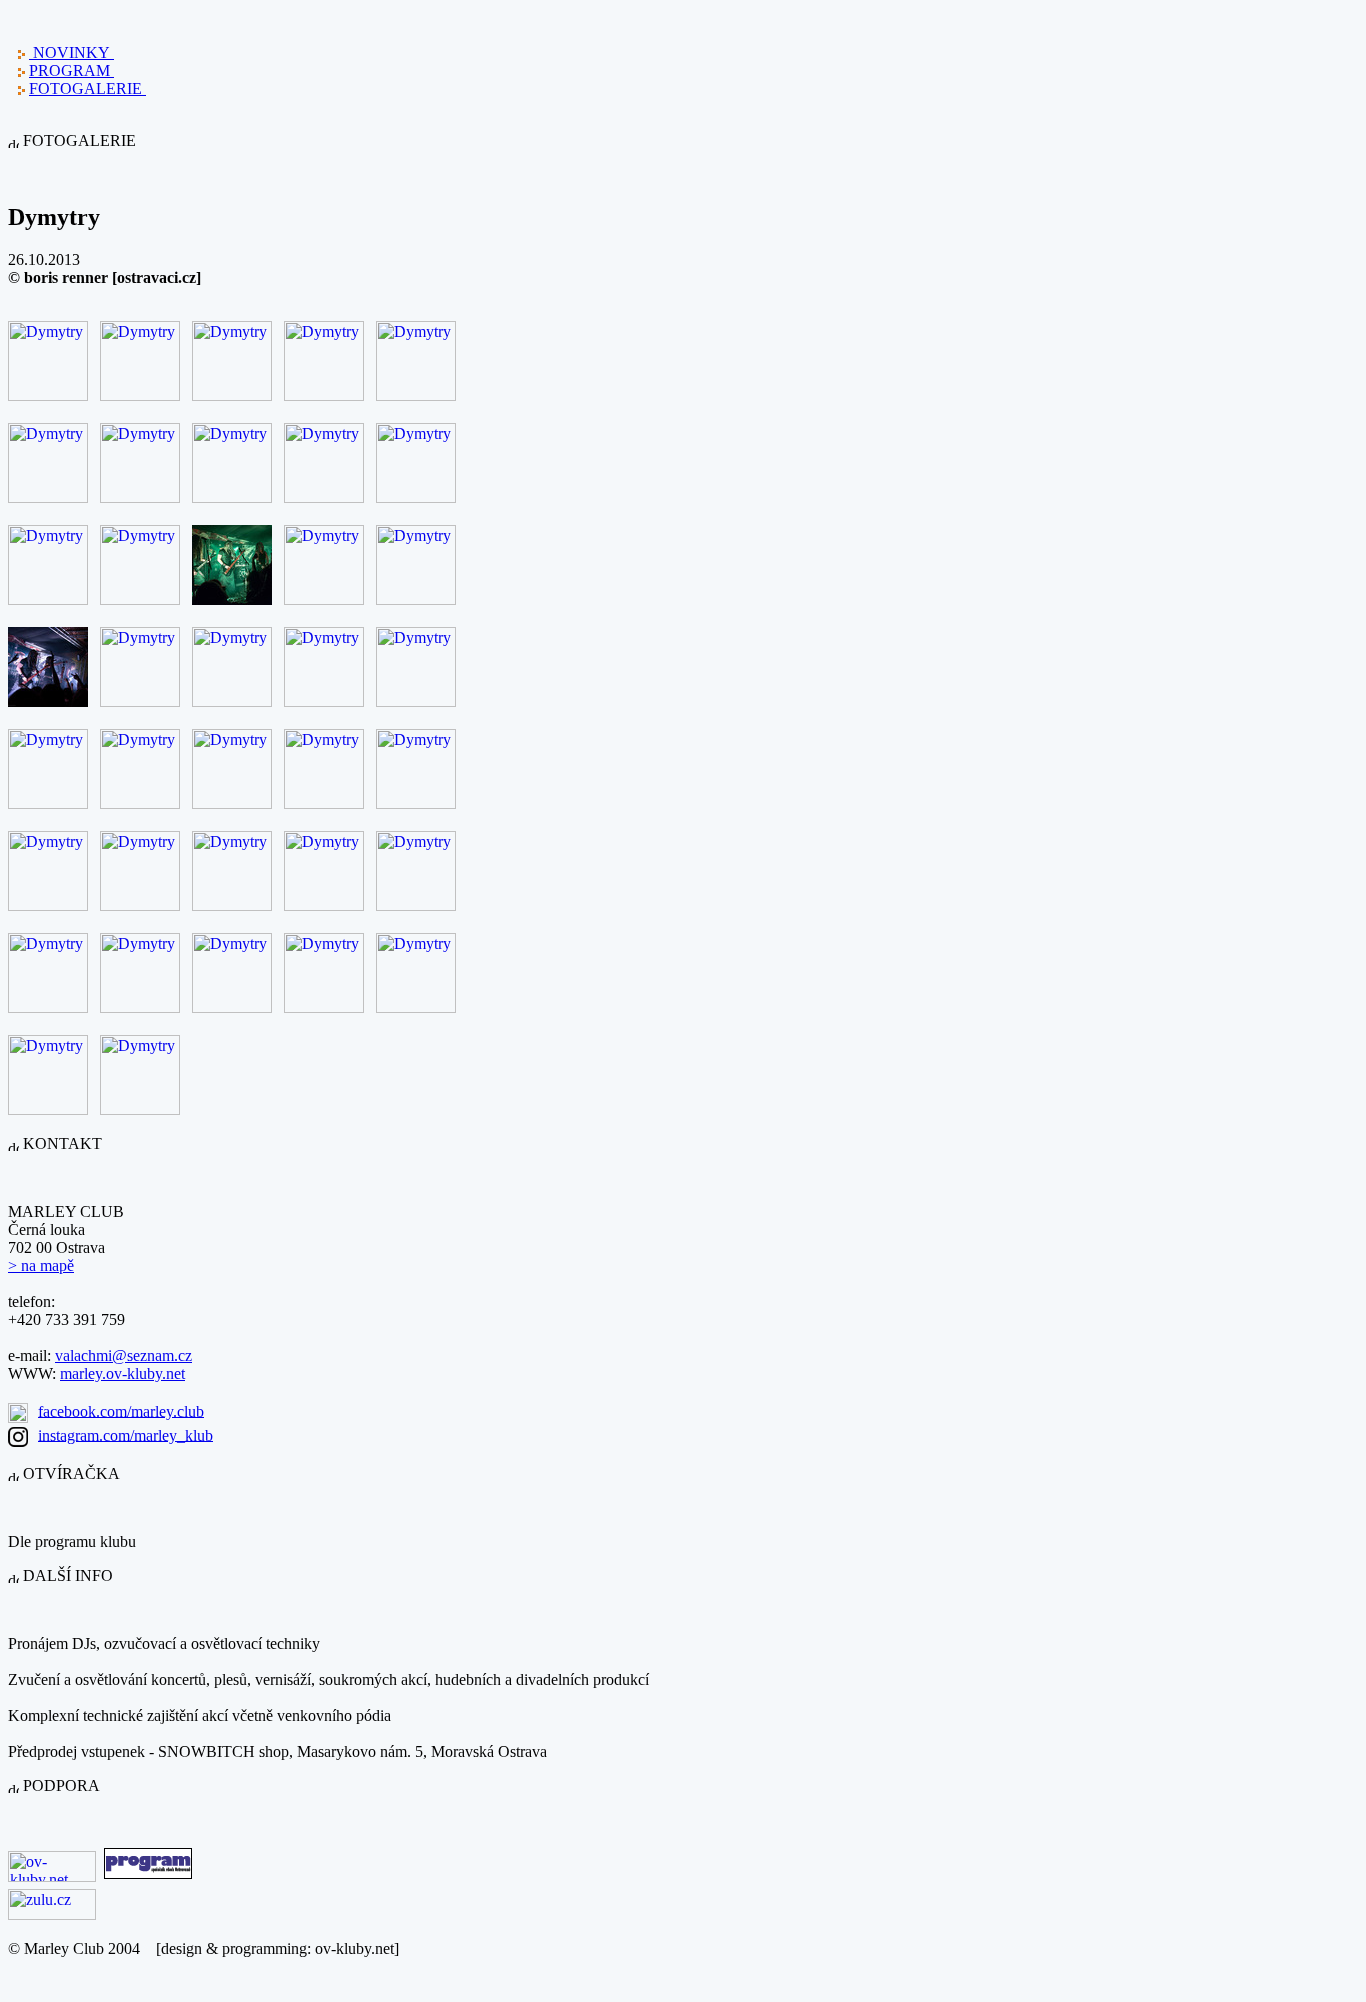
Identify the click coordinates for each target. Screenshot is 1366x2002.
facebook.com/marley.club (121, 1410)
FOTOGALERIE (87, 88)
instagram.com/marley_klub (125, 1434)
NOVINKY (71, 52)
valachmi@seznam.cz (123, 1355)
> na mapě (41, 1265)
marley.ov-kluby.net (122, 1373)
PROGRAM (71, 70)
